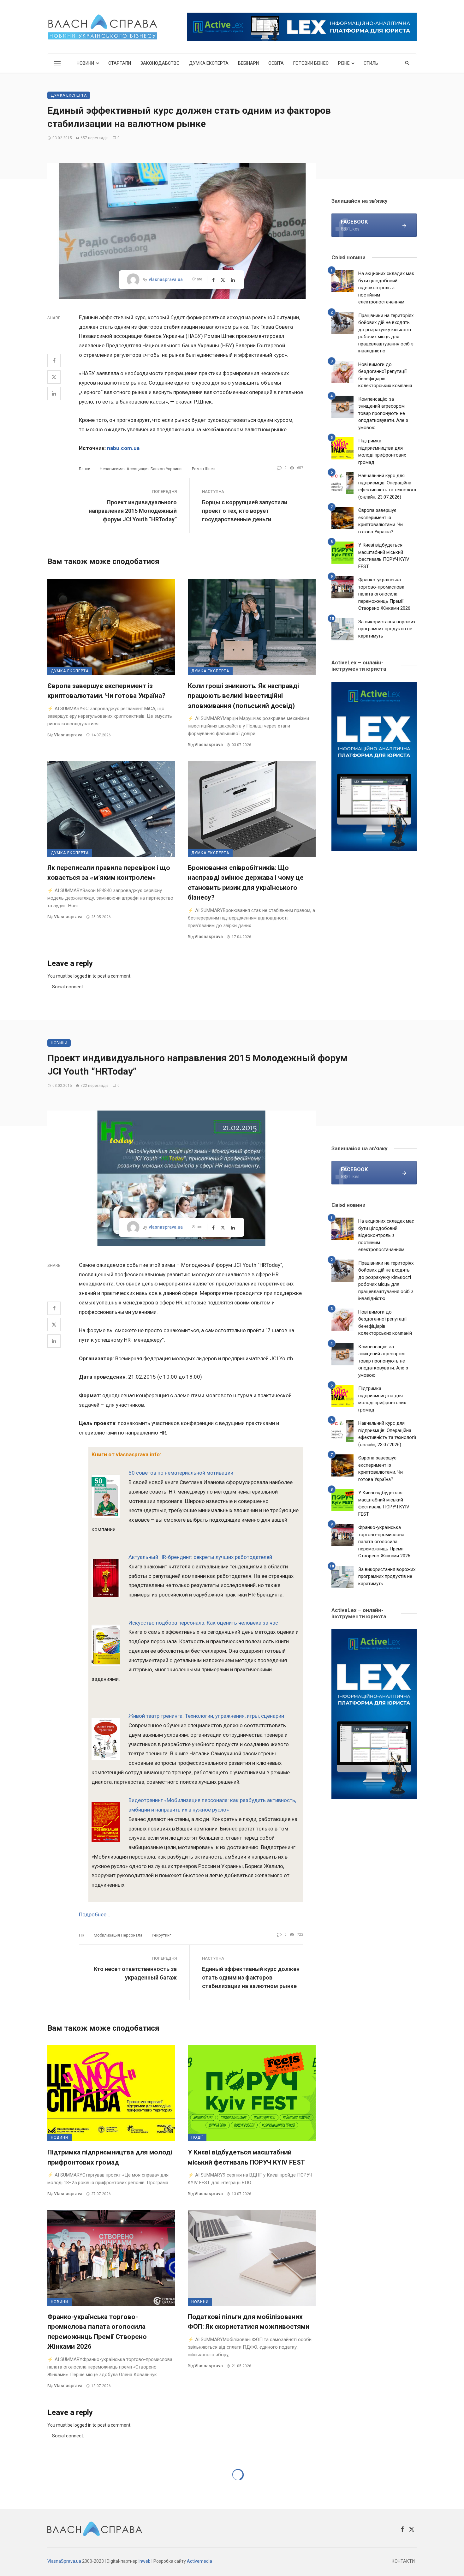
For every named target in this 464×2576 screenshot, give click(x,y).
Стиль (371, 63)
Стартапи (120, 63)
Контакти (403, 2561)
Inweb (145, 2561)
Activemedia (199, 2561)
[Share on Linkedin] (54, 393)
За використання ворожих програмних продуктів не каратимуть (387, 629)
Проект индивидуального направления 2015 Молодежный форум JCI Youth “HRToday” (133, 511)
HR (82, 1935)
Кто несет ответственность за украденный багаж (135, 1973)
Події (197, 2137)
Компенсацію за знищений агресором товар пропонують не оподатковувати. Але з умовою (383, 413)
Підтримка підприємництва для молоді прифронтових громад (382, 452)
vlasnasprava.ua (166, 279)
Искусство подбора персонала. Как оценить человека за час (203, 1623)
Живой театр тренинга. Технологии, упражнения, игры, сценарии (206, 1716)
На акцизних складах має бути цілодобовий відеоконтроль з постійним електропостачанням (386, 288)
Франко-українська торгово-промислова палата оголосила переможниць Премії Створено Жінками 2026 (384, 594)
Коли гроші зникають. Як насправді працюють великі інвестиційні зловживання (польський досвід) (243, 696)
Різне (344, 63)
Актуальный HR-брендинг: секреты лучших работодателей (200, 1557)
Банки (85, 469)
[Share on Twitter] (54, 377)
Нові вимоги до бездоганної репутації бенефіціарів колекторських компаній (385, 375)
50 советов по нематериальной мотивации (181, 1473)
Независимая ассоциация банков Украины (141, 469)
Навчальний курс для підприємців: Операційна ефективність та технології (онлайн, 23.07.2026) (387, 486)
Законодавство (160, 63)
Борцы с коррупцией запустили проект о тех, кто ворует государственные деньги (245, 511)
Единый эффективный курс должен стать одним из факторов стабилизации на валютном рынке (251, 1977)
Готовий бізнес (311, 63)
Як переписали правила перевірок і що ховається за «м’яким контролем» (109, 873)
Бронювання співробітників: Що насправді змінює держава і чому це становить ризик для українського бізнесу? (246, 883)
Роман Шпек (203, 469)
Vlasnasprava (68, 735)
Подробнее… (94, 1914)
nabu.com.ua (123, 448)
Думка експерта (209, 63)
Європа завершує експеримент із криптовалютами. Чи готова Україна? (106, 691)
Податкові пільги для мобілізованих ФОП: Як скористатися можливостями (249, 2322)
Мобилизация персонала (118, 1935)
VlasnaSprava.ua (64, 2561)
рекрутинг (161, 1935)
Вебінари (248, 63)
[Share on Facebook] (54, 361)
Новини (85, 63)
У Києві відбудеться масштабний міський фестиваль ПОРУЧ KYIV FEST (384, 556)
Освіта (276, 63)
